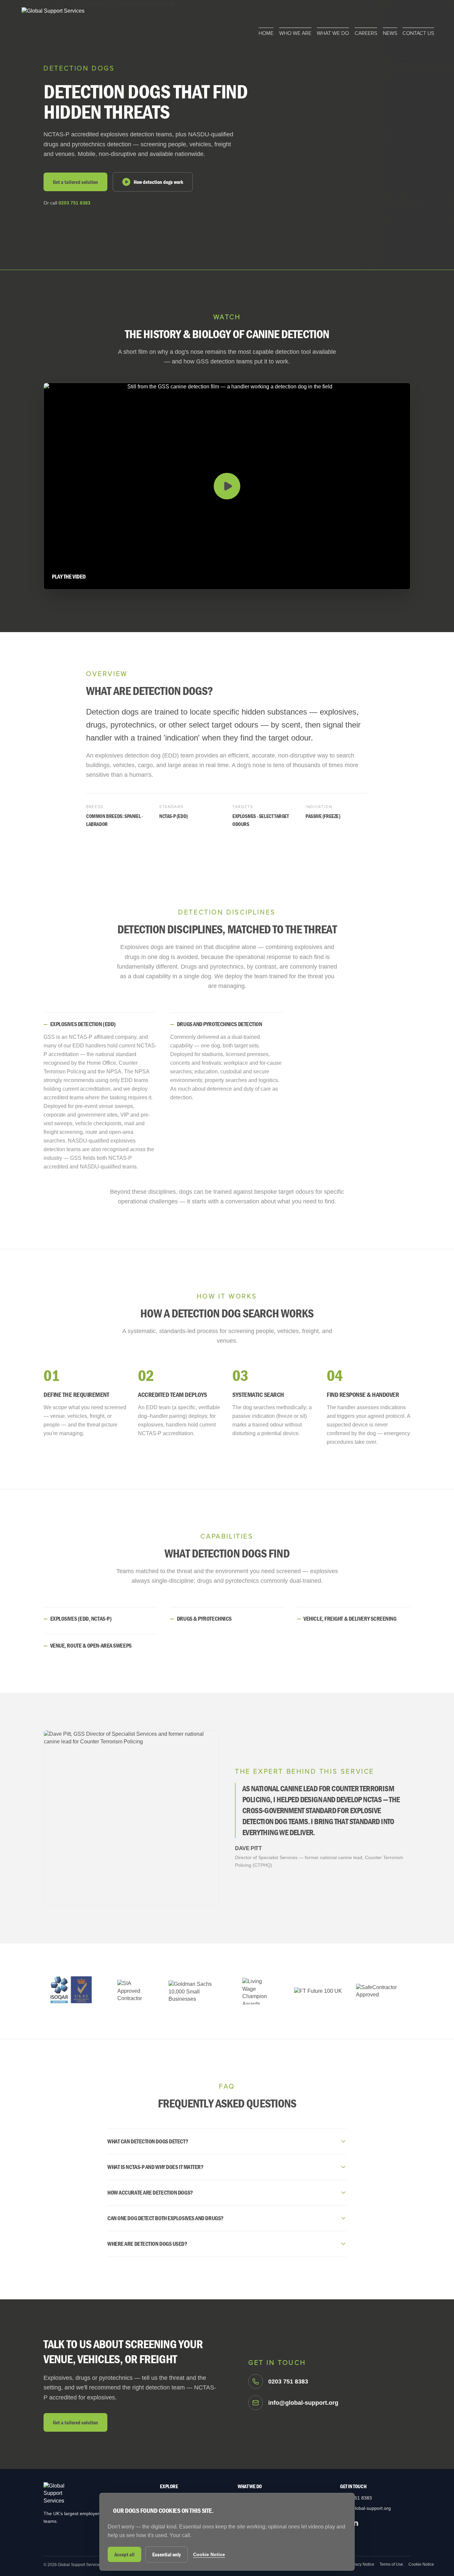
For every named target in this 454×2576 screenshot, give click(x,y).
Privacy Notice (361, 2564)
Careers (366, 33)
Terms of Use (391, 2564)
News (390, 33)
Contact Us (418, 33)
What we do (333, 33)
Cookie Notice (421, 2564)
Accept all (124, 2554)
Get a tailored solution (75, 182)
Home (266, 33)
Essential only (167, 2554)
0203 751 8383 (74, 203)
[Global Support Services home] (53, 22)
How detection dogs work (158, 182)
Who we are (295, 33)
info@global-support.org (365, 2508)
